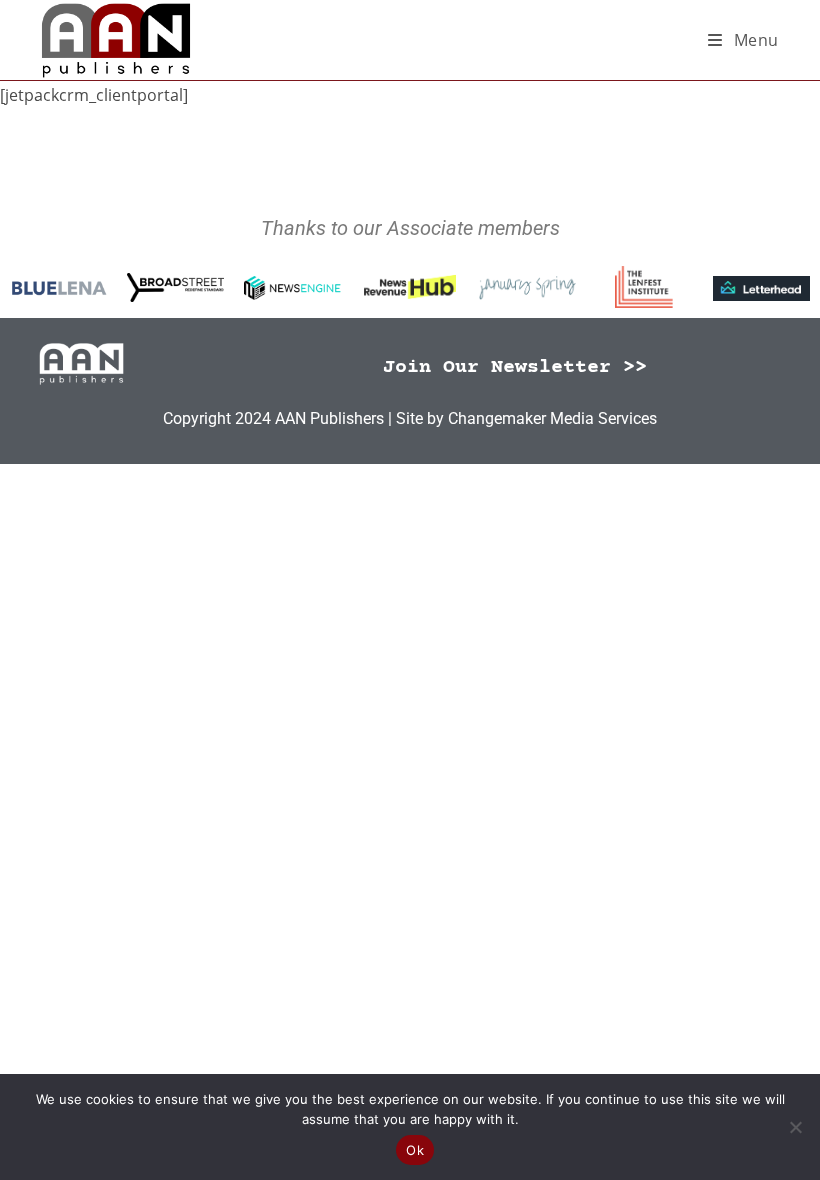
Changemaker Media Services (552, 418)
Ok (415, 1150)
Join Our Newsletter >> (515, 367)
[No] (795, 1127)
